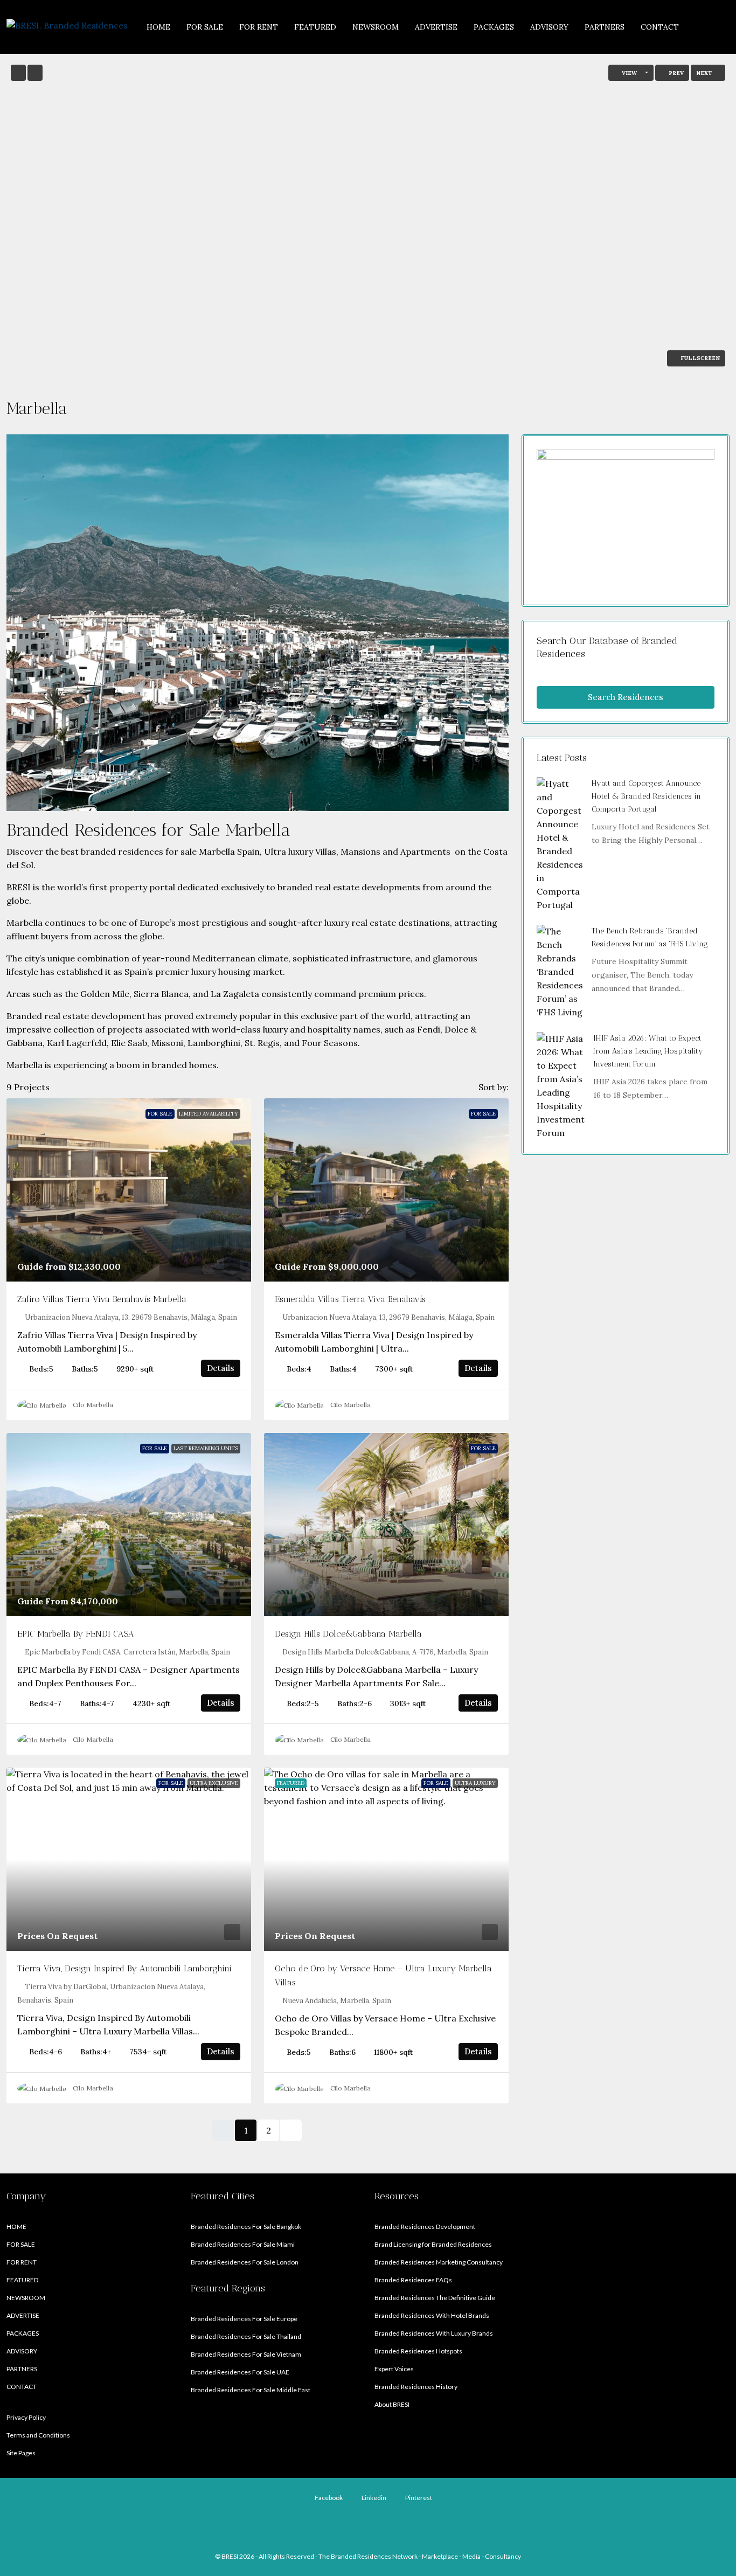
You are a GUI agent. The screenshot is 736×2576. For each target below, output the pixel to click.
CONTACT (660, 27)
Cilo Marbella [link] (93, 1405)
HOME (158, 27)
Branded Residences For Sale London (245, 2262)
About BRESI (392, 2404)
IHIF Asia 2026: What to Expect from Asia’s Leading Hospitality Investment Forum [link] (648, 1051)
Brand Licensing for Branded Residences (433, 2244)
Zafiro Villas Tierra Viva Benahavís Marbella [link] (102, 1299)
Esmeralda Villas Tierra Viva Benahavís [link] (350, 1299)
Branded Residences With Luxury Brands (434, 2333)
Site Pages (21, 2453)
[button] (710, 406)
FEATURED (315, 27)
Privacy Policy (26, 2417)
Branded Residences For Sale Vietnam (246, 2354)
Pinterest (418, 2498)
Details (221, 1368)
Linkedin (373, 2498)
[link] (129, 1190)
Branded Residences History (416, 2387)
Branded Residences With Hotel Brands (432, 2315)
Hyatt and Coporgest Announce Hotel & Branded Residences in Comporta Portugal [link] (646, 796)
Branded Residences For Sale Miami (243, 2244)
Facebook (328, 2498)
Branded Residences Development (425, 2227)
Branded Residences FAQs (413, 2280)
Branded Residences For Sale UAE (240, 2372)
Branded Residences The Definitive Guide (435, 2298)
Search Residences (626, 697)
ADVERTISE (436, 27)
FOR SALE (205, 27)
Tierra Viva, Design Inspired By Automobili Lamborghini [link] (124, 1968)
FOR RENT (259, 27)
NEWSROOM (376, 27)
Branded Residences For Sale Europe (244, 2319)
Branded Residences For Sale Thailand (246, 2336)
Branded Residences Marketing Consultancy (439, 2262)
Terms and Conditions (38, 2435)
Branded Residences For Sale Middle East (251, 2390)
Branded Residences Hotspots (418, 2351)
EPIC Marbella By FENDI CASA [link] (76, 1634)
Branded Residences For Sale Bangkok (246, 2227)
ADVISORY (549, 27)
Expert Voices (394, 2369)
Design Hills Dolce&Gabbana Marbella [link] (348, 1634)
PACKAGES (494, 27)
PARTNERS (605, 27)
